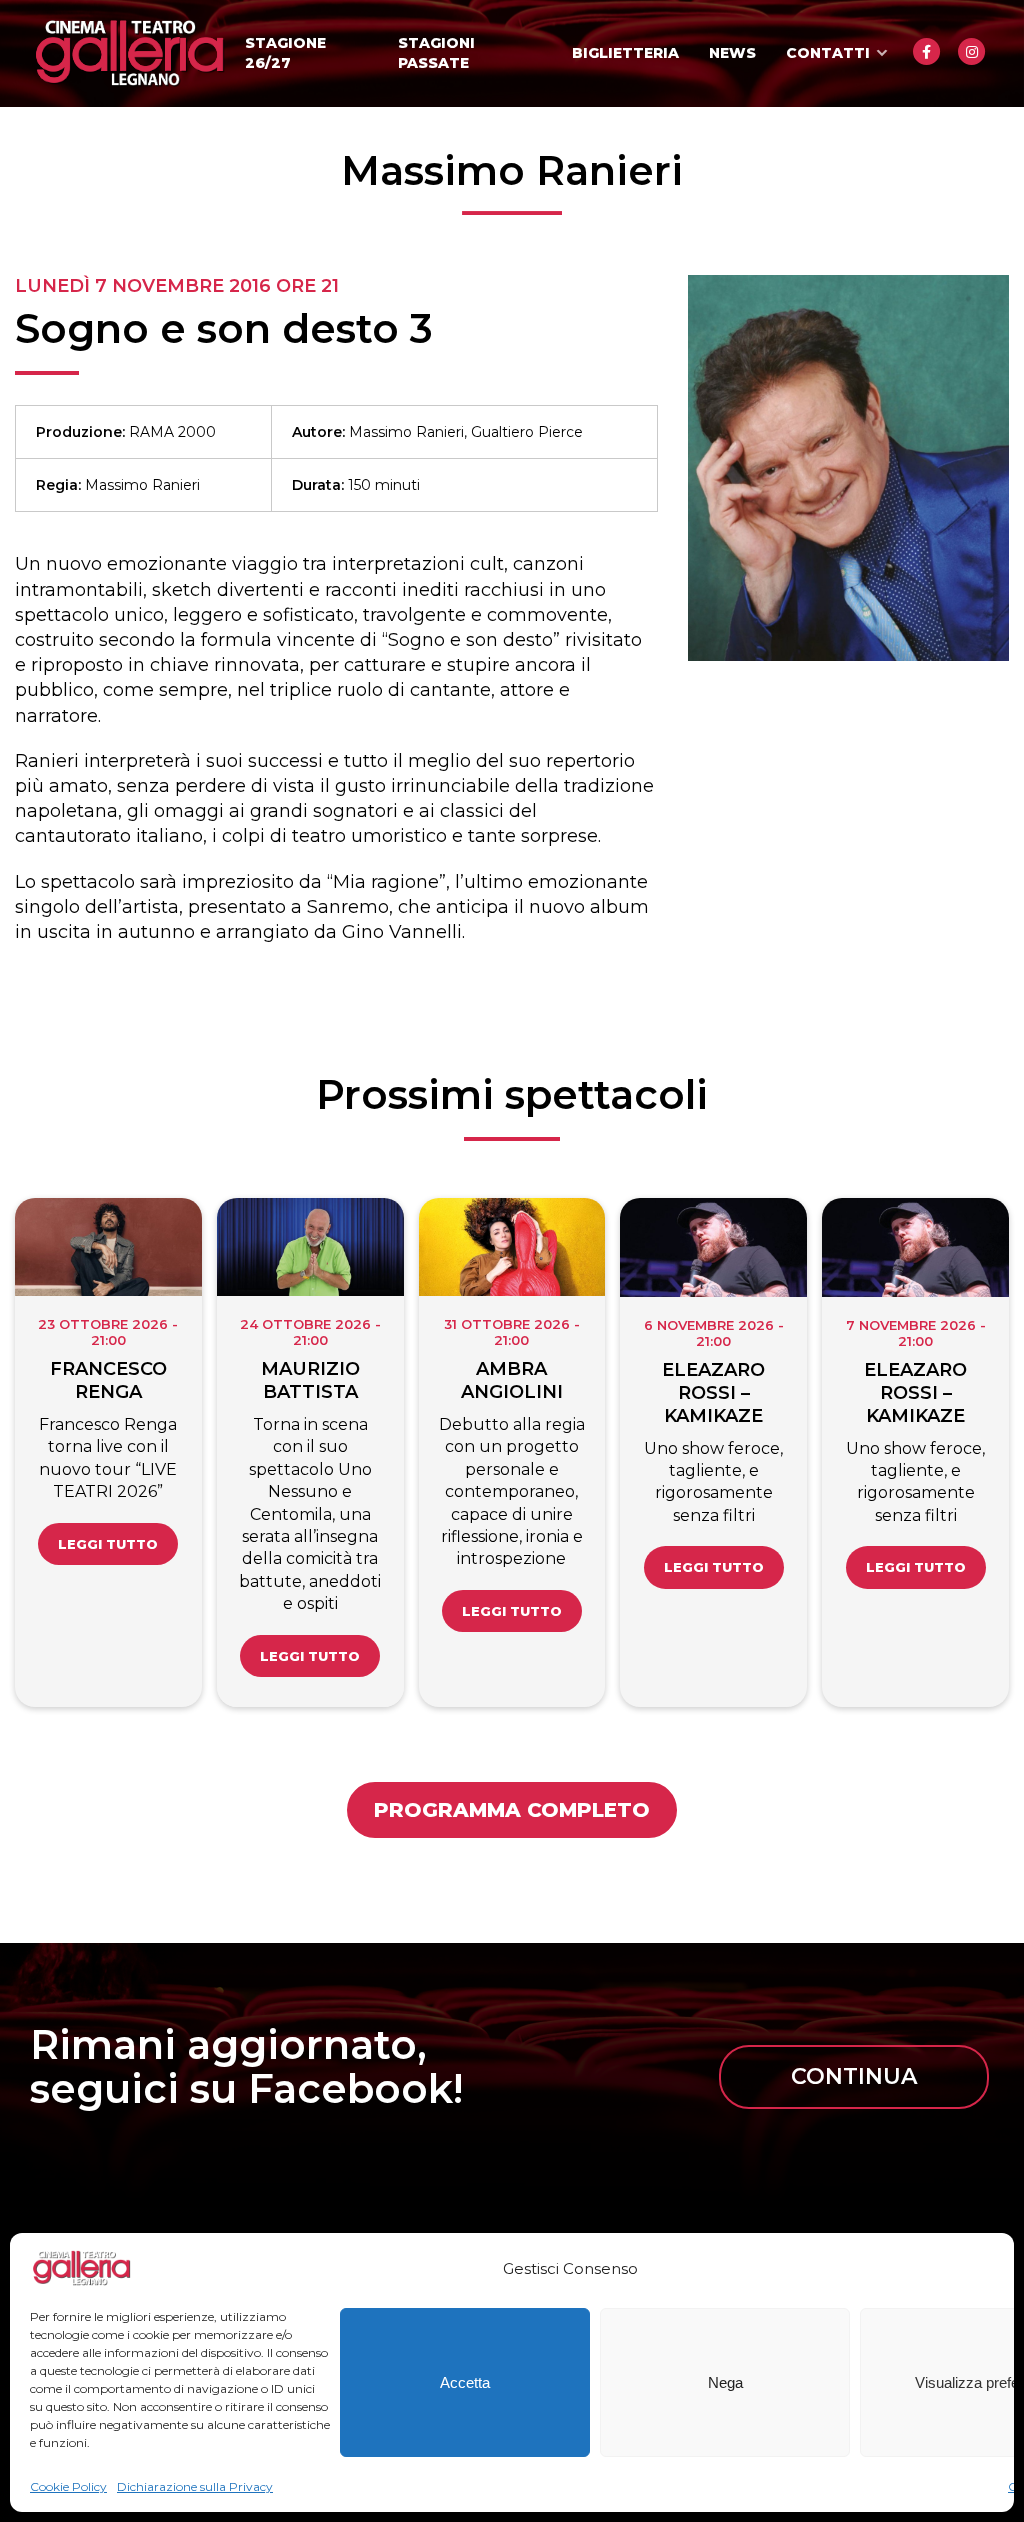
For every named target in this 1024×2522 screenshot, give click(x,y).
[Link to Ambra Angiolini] (512, 1247)
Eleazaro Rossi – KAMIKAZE (713, 1393)
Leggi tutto (108, 1544)
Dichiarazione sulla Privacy (195, 2486)
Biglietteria (625, 53)
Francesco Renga (108, 1380)
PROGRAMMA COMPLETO (512, 1810)
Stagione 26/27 (285, 53)
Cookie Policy (68, 2486)
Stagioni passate (436, 53)
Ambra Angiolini (512, 1380)
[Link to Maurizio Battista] (310, 1247)
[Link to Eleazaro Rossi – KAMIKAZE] (713, 1247)
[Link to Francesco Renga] (108, 1247)
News (732, 53)
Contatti (828, 53)
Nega (725, 2382)
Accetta (465, 2382)
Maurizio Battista (310, 1380)
